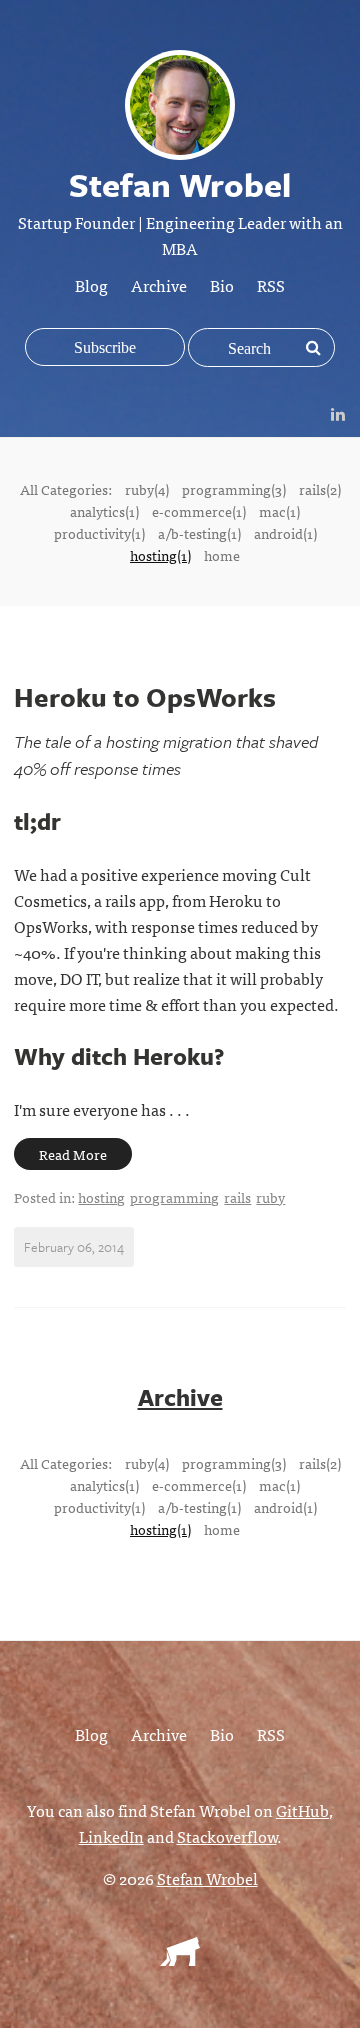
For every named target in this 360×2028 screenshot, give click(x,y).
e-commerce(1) (199, 511)
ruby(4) (147, 489)
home (222, 555)
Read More (73, 1154)
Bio (222, 285)
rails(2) (320, 489)
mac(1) (279, 511)
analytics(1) (104, 511)
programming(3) (234, 489)
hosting (101, 1197)
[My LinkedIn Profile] (338, 413)
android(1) (285, 533)
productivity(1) (99, 533)
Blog (91, 285)
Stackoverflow (227, 1836)
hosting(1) (160, 555)
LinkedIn (111, 1836)
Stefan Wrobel (207, 1878)
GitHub (302, 1810)
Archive (159, 285)
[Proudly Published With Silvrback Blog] (180, 1959)
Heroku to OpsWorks (145, 697)
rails (237, 1197)
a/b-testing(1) (199, 533)
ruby (270, 1197)
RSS (271, 285)
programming (174, 1197)
